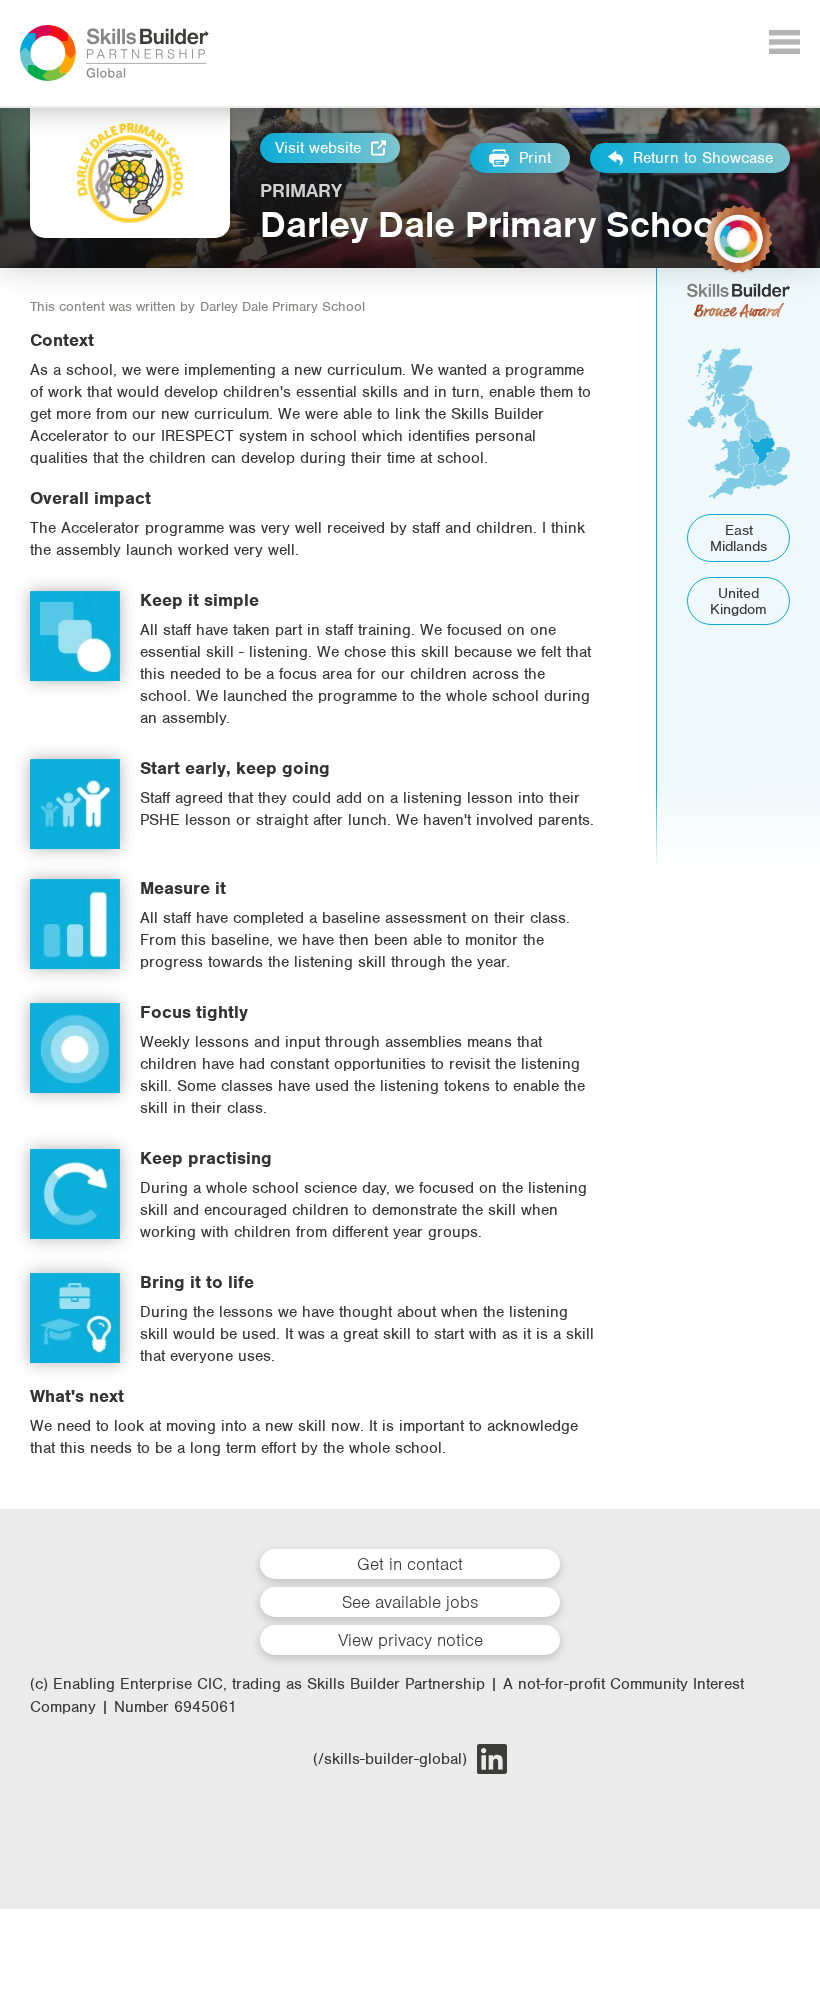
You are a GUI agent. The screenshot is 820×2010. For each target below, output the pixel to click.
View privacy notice (410, 1640)
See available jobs (410, 1602)
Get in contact (410, 1564)
